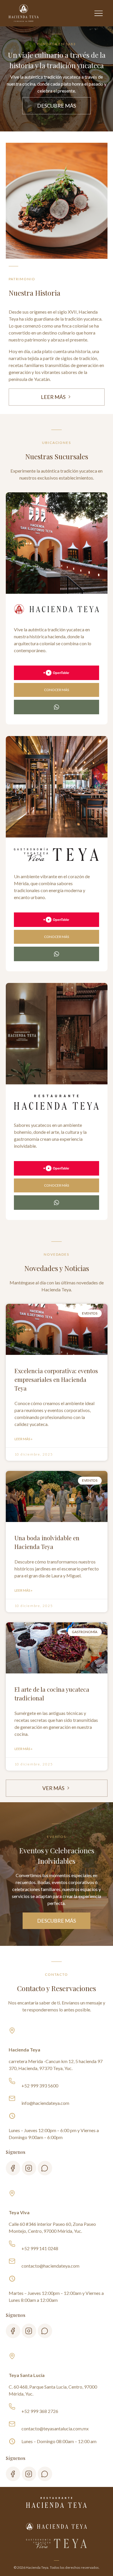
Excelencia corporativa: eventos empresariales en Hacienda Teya (56, 1379)
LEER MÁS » (23, 1439)
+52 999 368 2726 (40, 2411)
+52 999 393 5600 (40, 2086)
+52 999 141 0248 (40, 2248)
